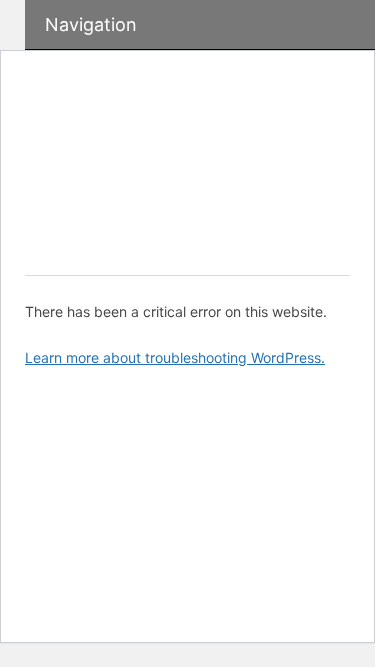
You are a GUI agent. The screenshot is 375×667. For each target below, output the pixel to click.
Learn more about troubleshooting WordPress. (175, 357)
